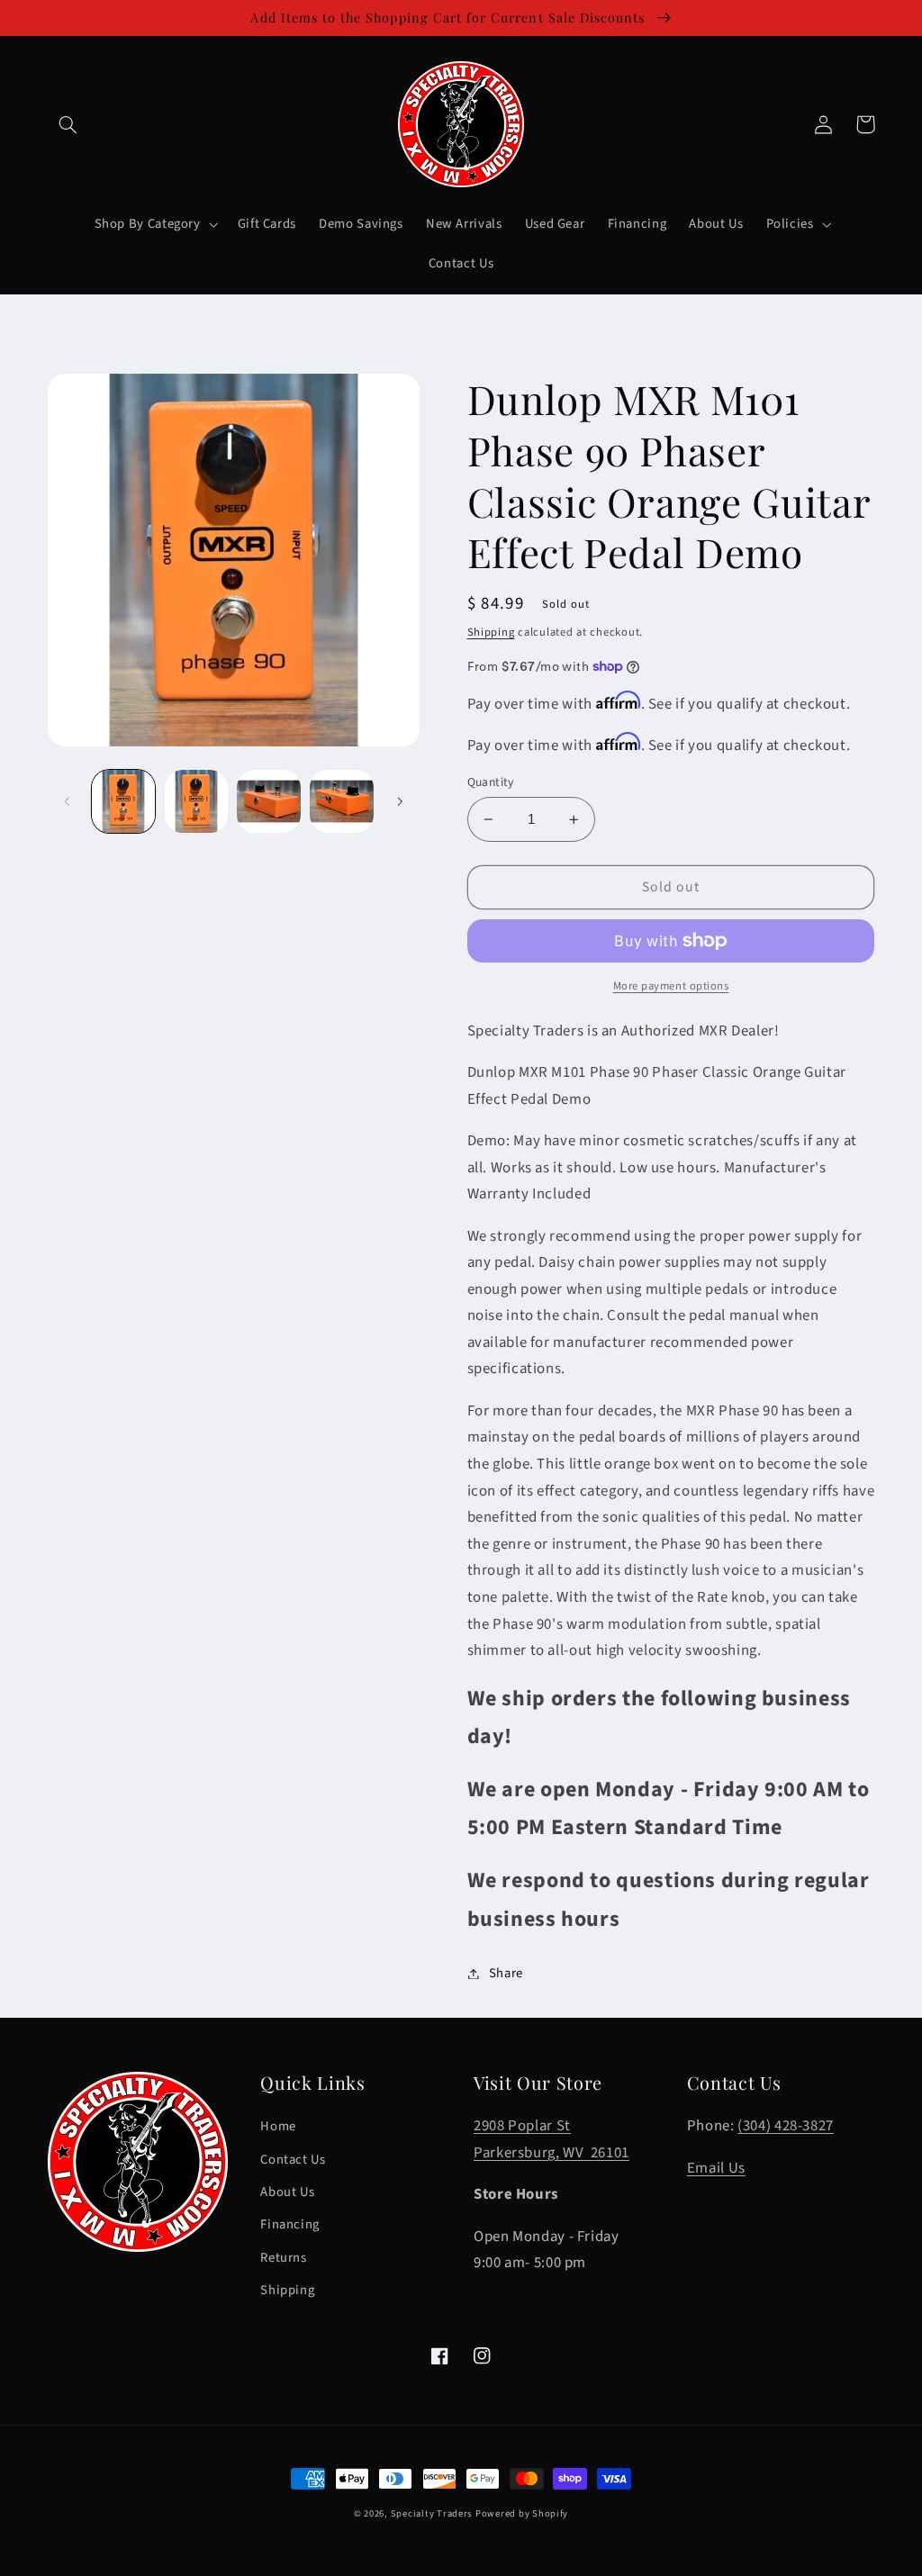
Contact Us (293, 2160)
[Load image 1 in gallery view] (123, 801)
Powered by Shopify (522, 2513)
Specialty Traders (432, 2513)
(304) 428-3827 (786, 2126)
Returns (283, 2258)
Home (278, 2126)
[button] (68, 124)
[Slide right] (400, 801)
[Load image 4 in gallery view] (341, 801)
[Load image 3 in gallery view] (268, 801)
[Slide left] (68, 801)
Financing (290, 2224)
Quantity (491, 782)
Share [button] (506, 1973)
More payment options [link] (671, 986)
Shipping (491, 632)
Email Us (716, 2168)
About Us (287, 2192)
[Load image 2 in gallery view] (196, 801)
